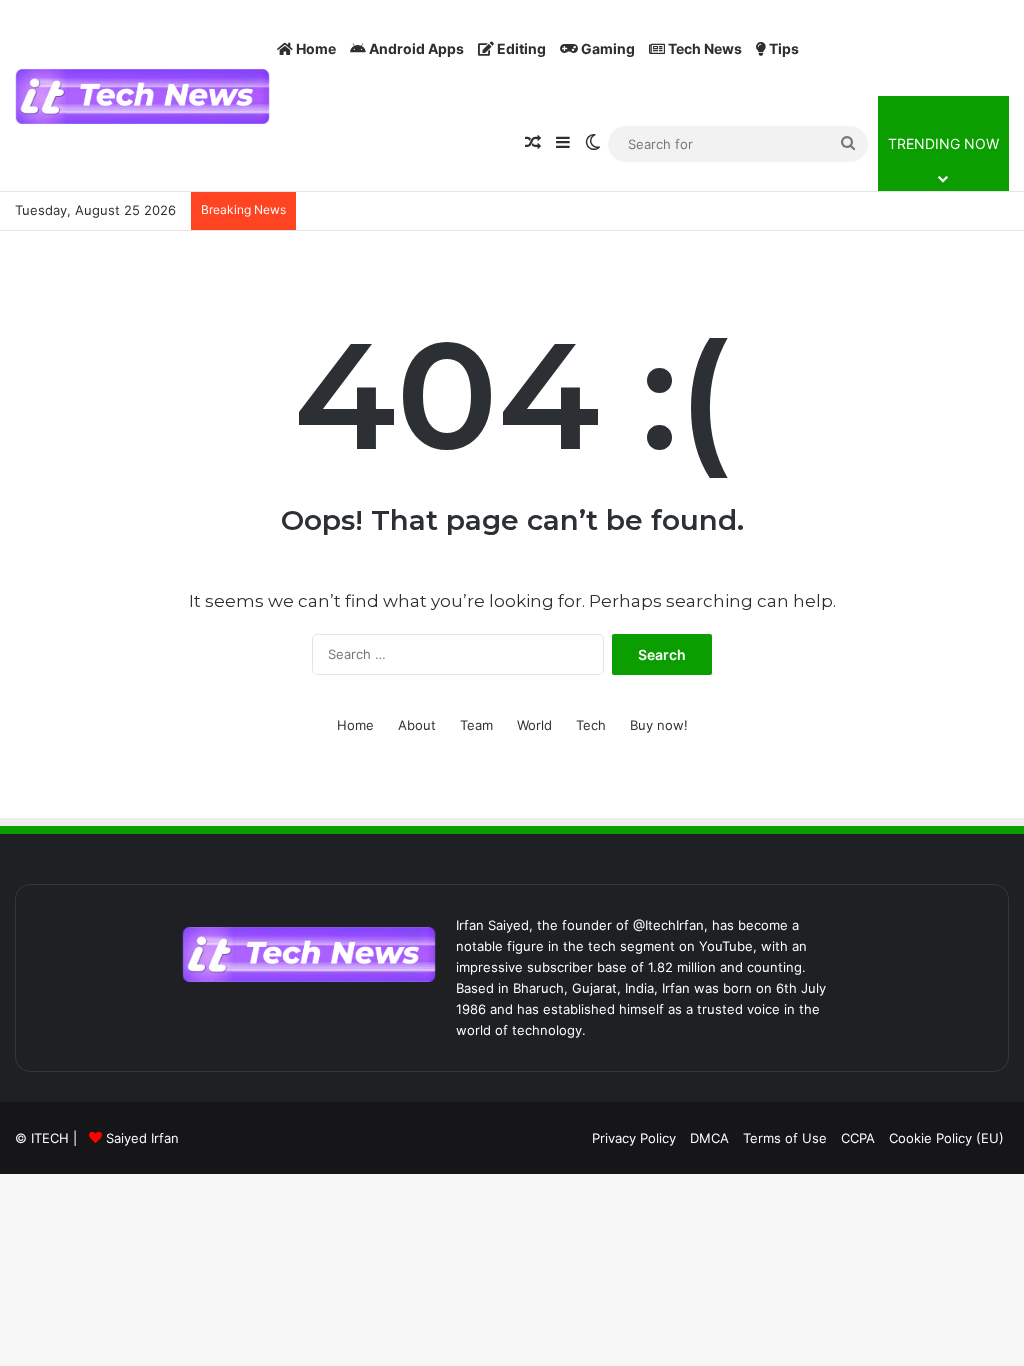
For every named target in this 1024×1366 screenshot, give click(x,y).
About (417, 725)
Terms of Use (785, 1138)
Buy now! (659, 725)
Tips (782, 48)
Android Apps (415, 48)
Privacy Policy (634, 1138)
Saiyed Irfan (142, 1138)
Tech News (703, 48)
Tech (591, 725)
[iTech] (142, 96)
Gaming (606, 48)
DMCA (709, 1138)
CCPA (858, 1138)
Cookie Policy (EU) (946, 1138)
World (534, 725)
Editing (520, 48)
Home (314, 48)
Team (476, 725)
